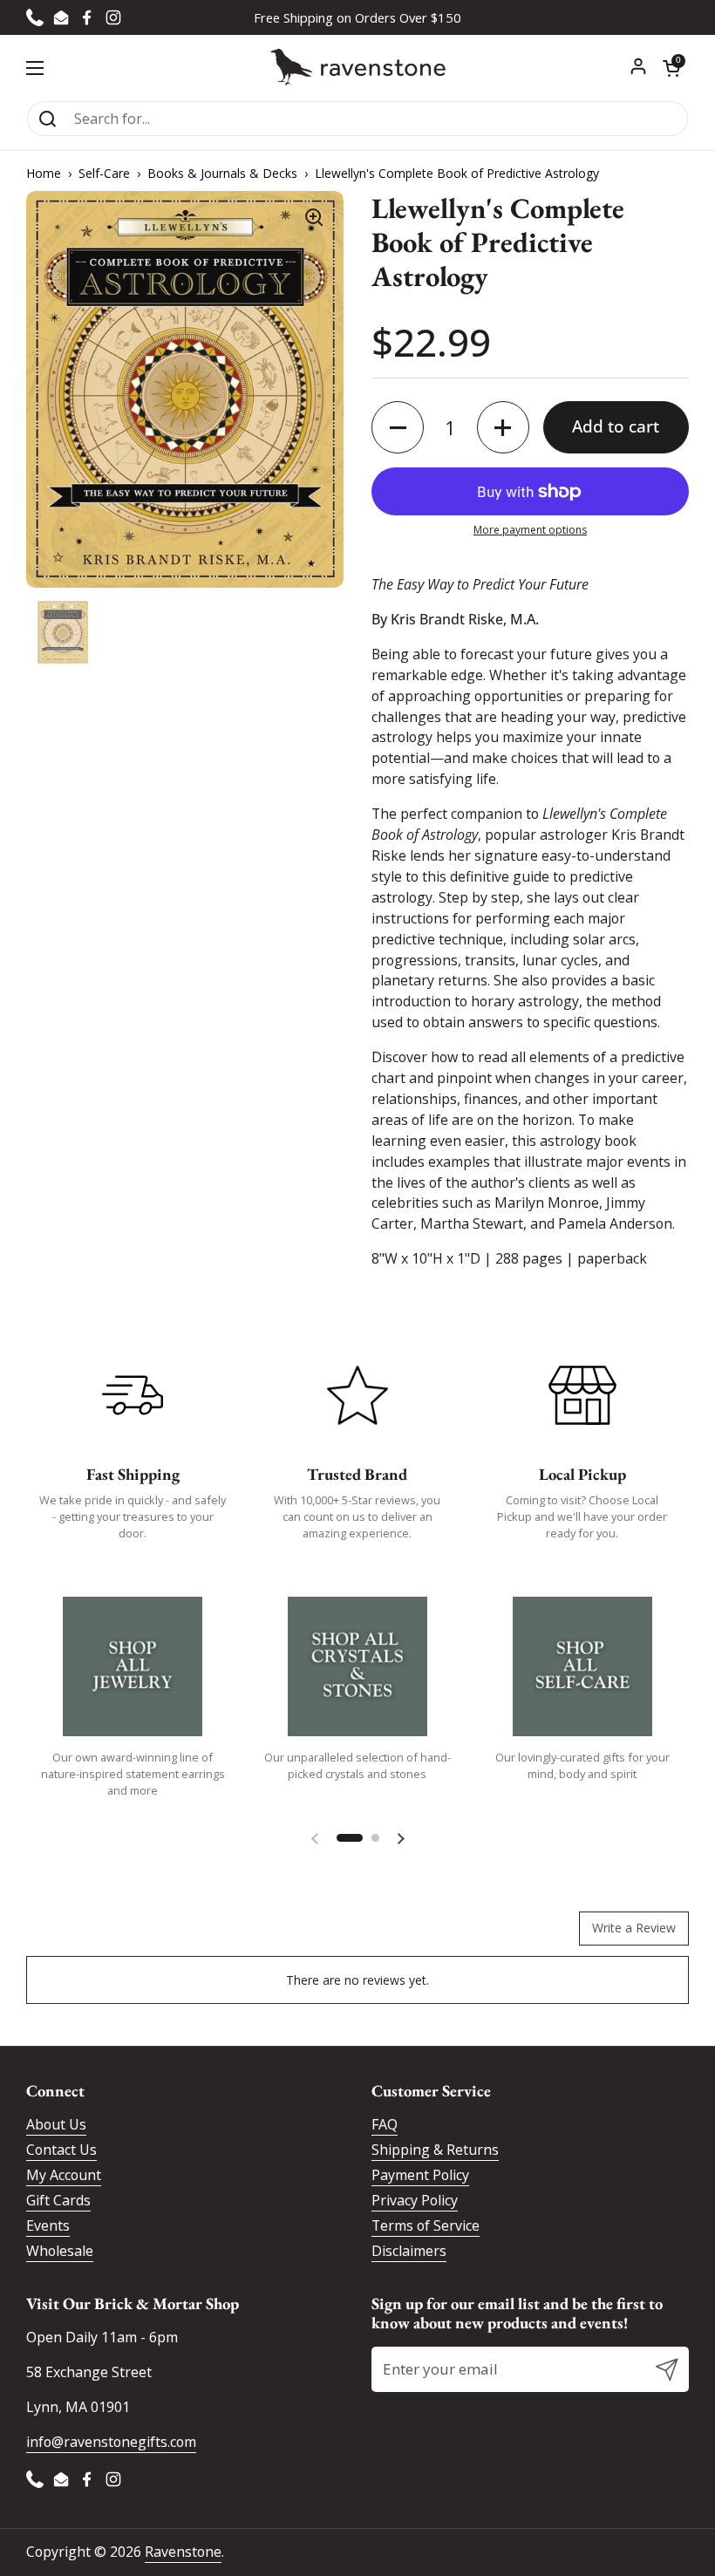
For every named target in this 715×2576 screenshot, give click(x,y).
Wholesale (60, 2251)
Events (48, 2225)
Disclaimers (409, 2251)
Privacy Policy (415, 2200)
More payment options (530, 530)
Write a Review (634, 1928)
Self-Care (104, 173)
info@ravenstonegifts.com (111, 2442)
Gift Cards (58, 2200)
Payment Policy (420, 2175)
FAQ (385, 2124)
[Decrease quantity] (398, 427)
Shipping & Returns (435, 2150)
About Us (56, 2124)
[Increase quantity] (503, 427)
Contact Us (61, 2150)
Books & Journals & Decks (222, 173)
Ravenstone (183, 2552)
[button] (671, 68)
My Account (64, 2175)
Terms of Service (426, 2225)
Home (44, 173)
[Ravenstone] (358, 68)
